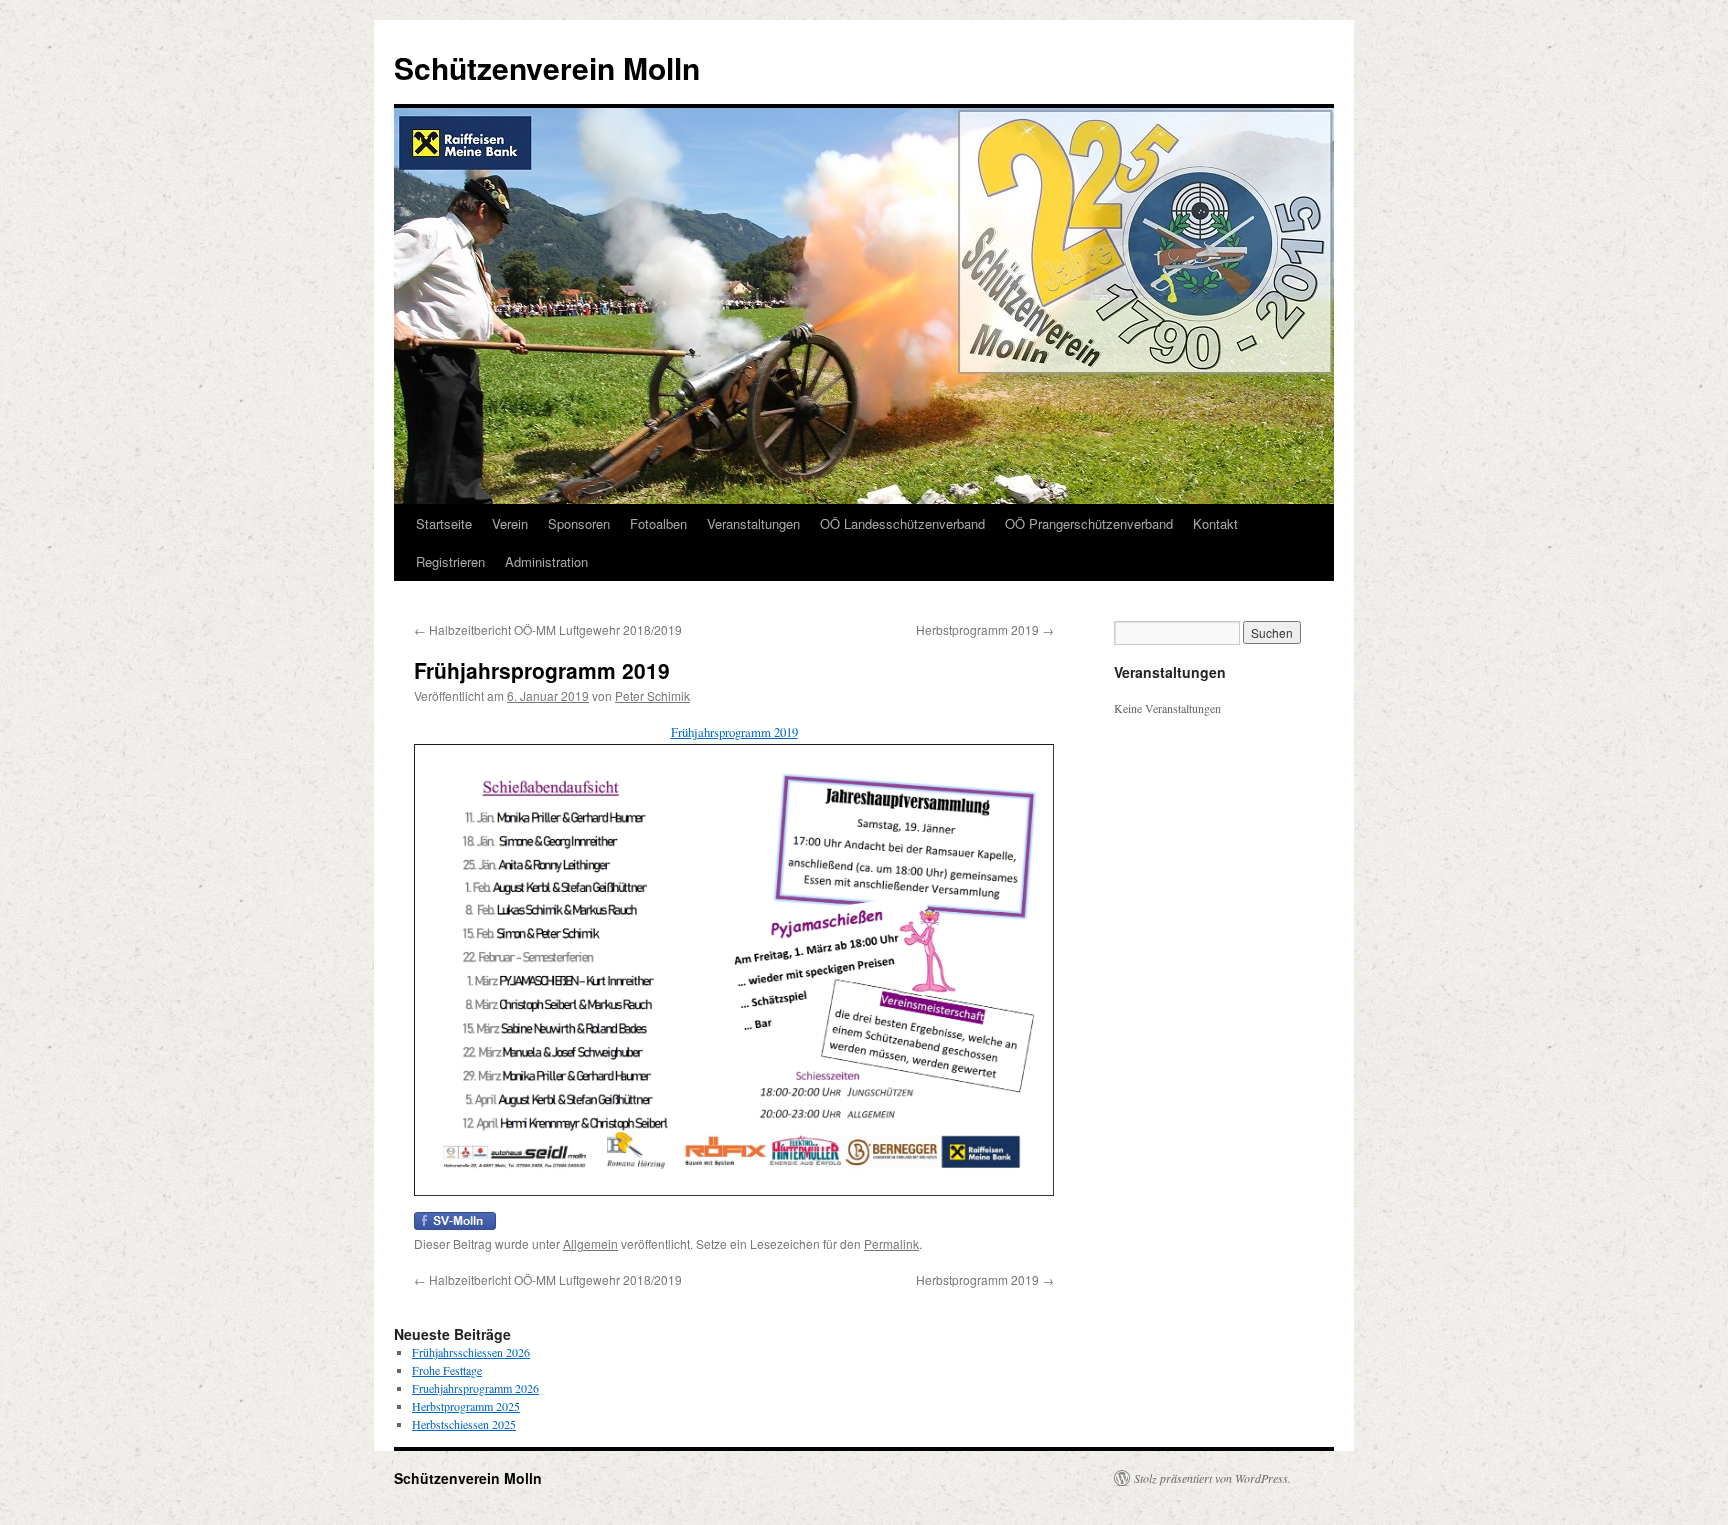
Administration (546, 561)
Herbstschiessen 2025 (464, 1424)
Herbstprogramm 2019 (985, 629)
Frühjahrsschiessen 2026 (471, 1352)
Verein (510, 523)
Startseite (444, 523)
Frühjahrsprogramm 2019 (734, 732)
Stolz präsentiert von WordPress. (1212, 1478)
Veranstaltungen (753, 523)
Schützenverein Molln (547, 67)
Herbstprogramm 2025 (466, 1406)
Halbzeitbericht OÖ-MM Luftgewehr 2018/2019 (548, 629)
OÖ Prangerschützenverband (1089, 523)
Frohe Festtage (447, 1370)
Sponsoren (579, 523)
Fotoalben (658, 523)
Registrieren (450, 561)
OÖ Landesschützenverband (902, 523)
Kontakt (1215, 523)
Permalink (891, 1243)
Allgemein (590, 1243)
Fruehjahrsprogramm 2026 (475, 1388)
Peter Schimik (652, 695)
